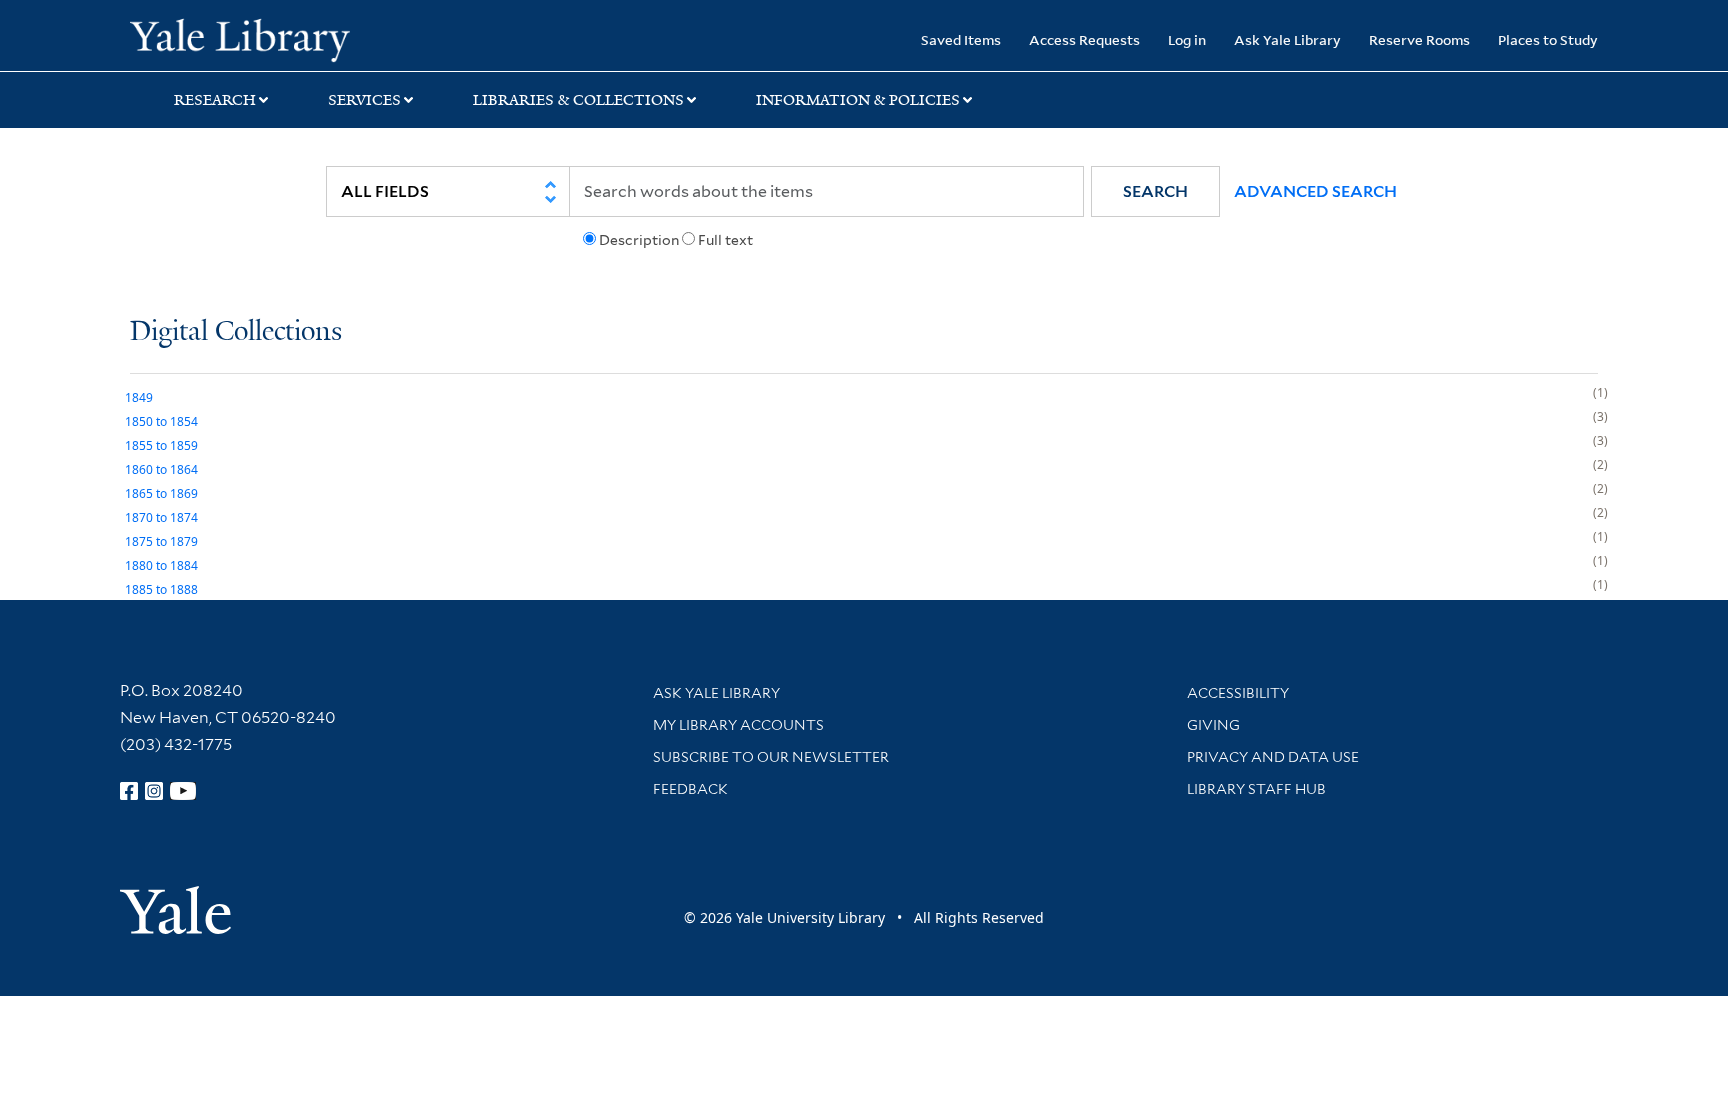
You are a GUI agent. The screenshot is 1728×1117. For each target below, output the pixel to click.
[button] (1155, 191)
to (161, 421)
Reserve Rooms (1419, 39)
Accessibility (1238, 693)
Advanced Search (1315, 191)
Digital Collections (236, 332)
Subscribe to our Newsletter (771, 757)
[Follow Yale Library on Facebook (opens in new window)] (129, 791)
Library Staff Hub (1256, 789)
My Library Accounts (738, 725)
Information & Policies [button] (858, 100)
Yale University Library (240, 38)
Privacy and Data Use (1273, 757)
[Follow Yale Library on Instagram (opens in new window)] (154, 791)
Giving (1213, 725)
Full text (725, 240)
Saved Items (961, 39)
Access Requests (1084, 39)
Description (639, 240)
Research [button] (215, 100)
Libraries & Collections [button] (578, 100)
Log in (1187, 39)
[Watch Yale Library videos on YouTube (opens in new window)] (183, 791)
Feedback (690, 789)
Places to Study (1548, 39)
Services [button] (364, 100)
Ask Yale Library (1287, 39)
